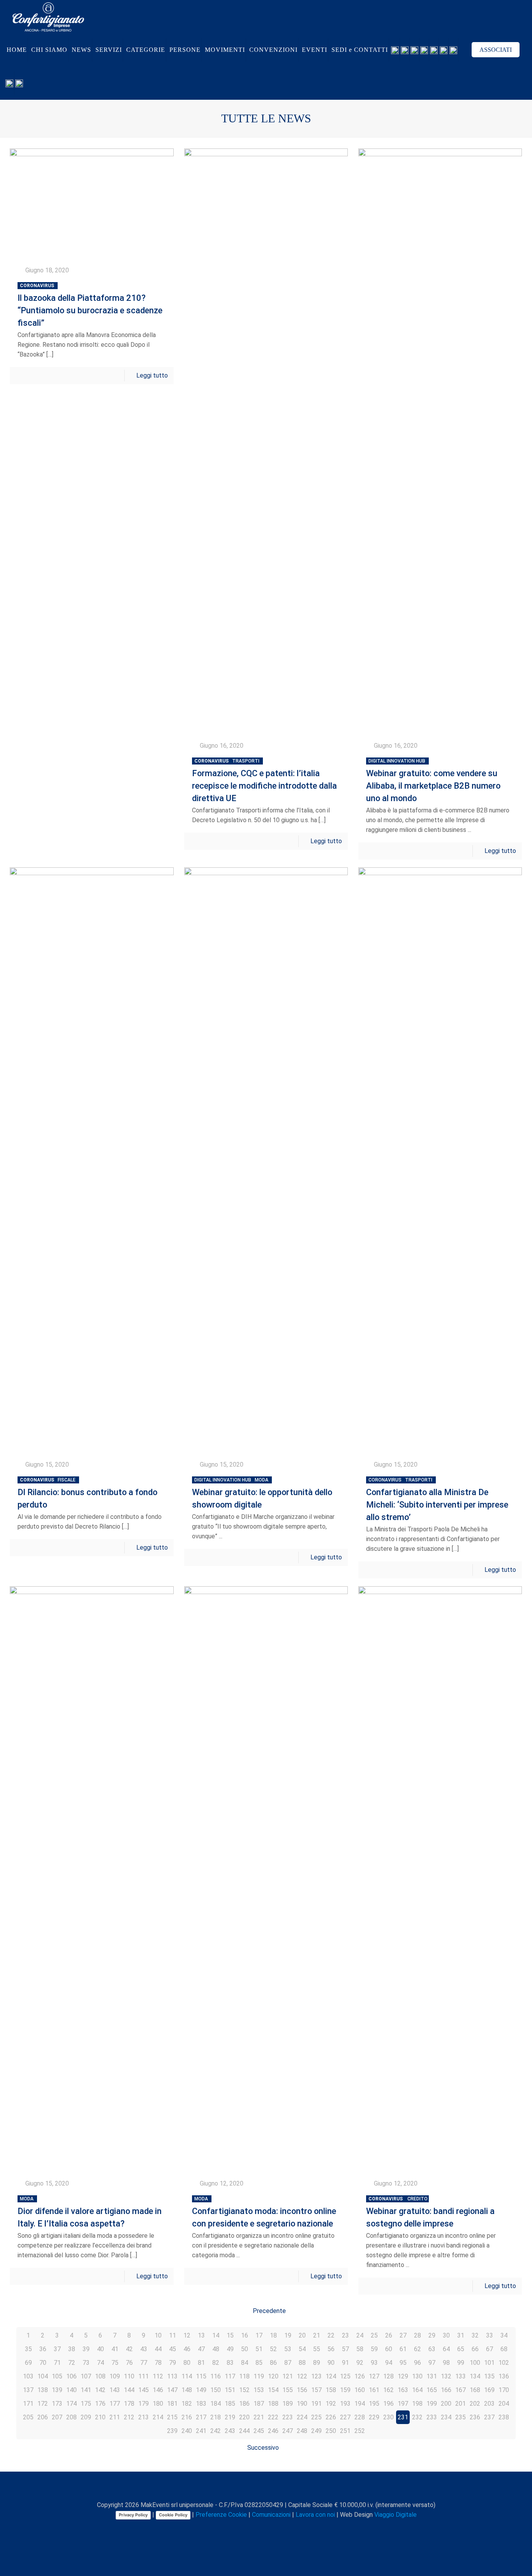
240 (187, 2431)
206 (43, 2417)
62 (417, 2349)
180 (158, 2404)
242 (216, 2431)
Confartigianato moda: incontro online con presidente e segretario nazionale (264, 2212)
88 (302, 2363)
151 (230, 2390)
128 (388, 2376)
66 (475, 2349)
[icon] (285, 2528)
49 (230, 2349)
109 (115, 2376)
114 (187, 2376)
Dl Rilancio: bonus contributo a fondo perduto (87, 1493)
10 (158, 2335)
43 (144, 2349)
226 (331, 2417)
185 (230, 2404)
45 (173, 2349)
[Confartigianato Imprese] (48, 17)
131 (432, 2376)
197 (403, 2404)
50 (245, 2349)
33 (490, 2335)
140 (71, 2390)
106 (71, 2376)
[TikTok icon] (293, 2528)
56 (331, 2349)
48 (216, 2349)
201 (461, 2404)
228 (360, 2417)
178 (129, 2404)
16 (245, 2335)
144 (129, 2390)
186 (244, 2404)
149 (201, 2390)
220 (244, 2417)
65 (461, 2349)
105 (57, 2376)
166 (446, 2390)
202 (475, 2404)
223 (288, 2417)
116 (216, 2376)
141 (86, 2390)
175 (86, 2404)
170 (504, 2390)
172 (43, 2404)
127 (374, 2376)
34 (504, 2335)
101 (489, 2363)
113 (172, 2376)
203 (489, 2404)
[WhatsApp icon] (236, 2528)
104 (43, 2376)
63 (432, 2349)
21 (317, 2335)
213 (144, 2417)
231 (403, 2417)
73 (86, 2363)
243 (230, 2431)
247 (288, 2431)
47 (201, 2349)
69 (28, 2363)
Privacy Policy (133, 2515)
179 (144, 2404)
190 (302, 2404)
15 (230, 2335)
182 (187, 2404)
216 (187, 2417)
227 (345, 2417)
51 (259, 2349)
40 (100, 2349)
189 (288, 2404)
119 (259, 2376)
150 (216, 2390)
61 (403, 2349)
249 (316, 2431)
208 (71, 2417)
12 (187, 2335)
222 (273, 2417)
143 (115, 2390)
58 (360, 2349)
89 (317, 2363)
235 (461, 2417)
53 (288, 2349)
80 (187, 2363)
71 (57, 2363)
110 (129, 2376)
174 (71, 2404)
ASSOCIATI (496, 50)
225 (316, 2417)
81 (201, 2363)
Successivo (263, 2448)
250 (331, 2431)
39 (86, 2349)
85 (259, 2363)
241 (201, 2431)
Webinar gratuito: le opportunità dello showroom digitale (262, 1493)
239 (172, 2431)
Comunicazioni (271, 2515)
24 (360, 2335)
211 (115, 2417)
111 (144, 2376)
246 (273, 2431)
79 (173, 2363)
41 (115, 2349)
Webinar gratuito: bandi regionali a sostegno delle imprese (430, 2212)
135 (489, 2376)
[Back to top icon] (266, 2488)
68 (504, 2349)
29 (432, 2335)
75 (115, 2363)
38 (72, 2349)
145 (144, 2390)
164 (417, 2390)
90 (331, 2363)
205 (28, 2417)
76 (129, 2363)
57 (345, 2349)
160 (360, 2390)
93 (374, 2363)
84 (245, 2363)
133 (461, 2376)
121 (288, 2376)
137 (28, 2390)
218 (216, 2417)
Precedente (269, 2311)
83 (230, 2363)
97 (432, 2363)
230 (388, 2417)
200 (446, 2404)
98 (446, 2363)
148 (187, 2390)
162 (388, 2390)
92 (360, 2363)
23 (345, 2335)
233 (432, 2417)
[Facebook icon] (244, 2528)
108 (100, 2376)
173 (57, 2404)
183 (201, 2404)
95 (403, 2363)
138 (43, 2390)
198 (417, 2404)
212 (129, 2417)
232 (417, 2417)
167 (461, 2390)
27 (403, 2335)
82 (216, 2363)
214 (158, 2417)
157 (316, 2390)
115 (201, 2376)
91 (345, 2363)
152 (244, 2390)
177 (115, 2404)
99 (461, 2363)
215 (172, 2417)
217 (201, 2417)
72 (72, 2363)
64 (446, 2349)
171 (28, 2404)
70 (43, 2363)
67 (490, 2349)
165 (432, 2390)
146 (158, 2390)
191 (316, 2404)
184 (216, 2404)
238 (504, 2417)
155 (288, 2390)
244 (244, 2431)
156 (302, 2390)
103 (28, 2376)
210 (100, 2417)
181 (172, 2404)
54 (302, 2349)
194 (360, 2404)
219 (230, 2417)
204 (504, 2404)
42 (129, 2349)
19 (288, 2335)
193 (345, 2404)
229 (374, 2417)
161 (374, 2390)
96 (417, 2363)
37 (57, 2349)
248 (302, 2431)
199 (432, 2404)
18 (273, 2335)
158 (331, 2390)
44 (158, 2349)
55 (317, 2349)
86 (273, 2363)
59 (374, 2349)
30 (446, 2335)
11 (173, 2335)
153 (259, 2390)
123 (316, 2376)
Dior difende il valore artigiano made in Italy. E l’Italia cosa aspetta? (90, 2212)
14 (216, 2335)
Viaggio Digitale (395, 2515)
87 (288, 2363)
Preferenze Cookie (221, 2515)
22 (331, 2335)
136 (504, 2376)
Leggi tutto (152, 375)
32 (475, 2335)
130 (417, 2376)
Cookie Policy (173, 2515)
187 (259, 2404)
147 (172, 2390)
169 (489, 2390)
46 (187, 2349)
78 (158, 2363)
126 (360, 2376)
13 (201, 2335)
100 (475, 2363)
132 (446, 2376)
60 (389, 2349)
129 (403, 2376)
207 (57, 2417)
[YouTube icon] (261, 2528)
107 (86, 2376)
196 (388, 2404)
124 (331, 2376)
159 (345, 2390)
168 (475, 2390)
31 (461, 2335)
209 (86, 2417)
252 (360, 2431)
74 (100, 2363)
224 (302, 2417)
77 (144, 2363)
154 (273, 2390)
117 (230, 2376)
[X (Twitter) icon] (253, 2528)
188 (273, 2404)
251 (345, 2431)
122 (302, 2376)
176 (100, 2404)
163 (403, 2390)
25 (374, 2335)
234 (446, 2417)
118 (244, 2376)
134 (475, 2376)
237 (489, 2417)
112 (158, 2376)
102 (504, 2363)
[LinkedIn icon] (269, 2528)
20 (302, 2335)
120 (273, 2376)
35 (28, 2349)
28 (417, 2335)
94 (389, 2363)
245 (259, 2431)
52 (273, 2349)
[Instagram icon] (277, 2528)
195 (374, 2404)
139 (57, 2390)
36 (43, 2349)
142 (100, 2390)
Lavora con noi (315, 2515)
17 (259, 2335)
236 (475, 2417)
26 (389, 2335)
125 (345, 2376)
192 (331, 2404)
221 (259, 2417)
